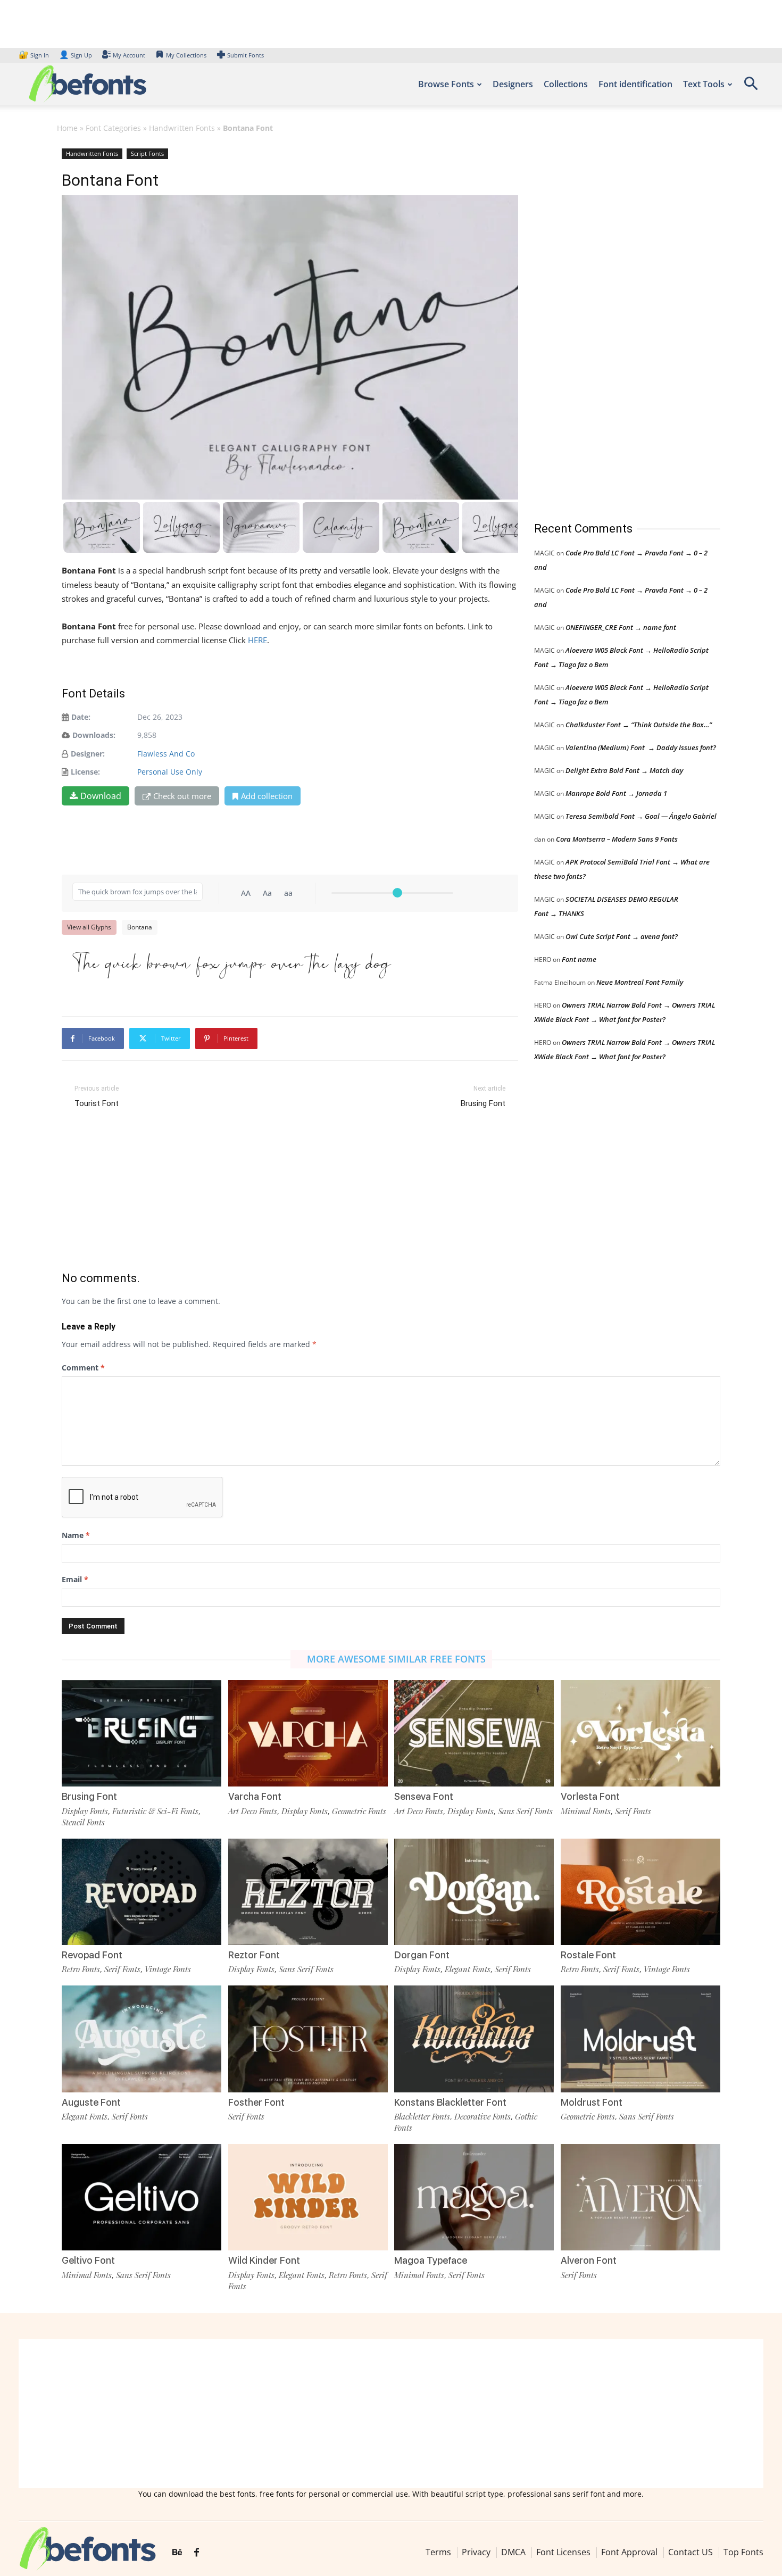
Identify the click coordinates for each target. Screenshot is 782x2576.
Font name (579, 959)
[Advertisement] (614, 324)
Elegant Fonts (468, 1969)
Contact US (691, 2552)
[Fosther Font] (308, 2039)
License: (85, 772)
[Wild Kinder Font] (308, 2197)
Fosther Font (256, 2102)
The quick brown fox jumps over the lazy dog (232, 966)
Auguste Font (91, 2102)
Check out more (182, 796)
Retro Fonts (81, 1969)
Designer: (88, 754)
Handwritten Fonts (182, 128)
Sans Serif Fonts (525, 1811)
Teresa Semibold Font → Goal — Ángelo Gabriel (641, 816)
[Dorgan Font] (474, 1892)
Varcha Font (255, 1796)
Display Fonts (85, 1811)
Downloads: (94, 735)
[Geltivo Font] (142, 2197)
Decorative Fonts (482, 2116)
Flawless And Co (166, 754)
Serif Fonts (633, 1811)
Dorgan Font (422, 1955)
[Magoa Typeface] (474, 2197)
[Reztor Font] (308, 1892)
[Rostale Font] (640, 1892)
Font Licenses (563, 2552)
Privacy (476, 2552)
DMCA (513, 2552)
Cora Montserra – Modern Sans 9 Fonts (617, 839)
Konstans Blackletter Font (450, 2102)
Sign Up (76, 55)
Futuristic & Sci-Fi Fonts (155, 1811)
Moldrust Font (592, 2102)
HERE (257, 640)
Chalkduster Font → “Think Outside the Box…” (639, 725)
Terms (438, 2552)
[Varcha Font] (308, 1733)
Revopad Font (92, 1955)
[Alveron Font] (640, 2197)
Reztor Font (254, 1955)
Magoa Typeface (431, 2260)
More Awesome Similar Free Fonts (396, 1659)
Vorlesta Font (590, 1796)
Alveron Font (589, 2260)
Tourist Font (97, 1103)
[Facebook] (197, 2553)
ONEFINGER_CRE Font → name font (621, 627)
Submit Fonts (246, 55)
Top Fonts (743, 2552)
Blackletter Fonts (422, 2116)
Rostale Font (588, 1955)
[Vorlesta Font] (640, 1733)
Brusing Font (483, 1103)
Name (76, 1535)
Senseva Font (424, 1796)
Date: (81, 717)
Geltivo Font (88, 2260)
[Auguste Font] (142, 2039)
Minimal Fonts (586, 1811)
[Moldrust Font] (640, 2039)
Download (101, 796)
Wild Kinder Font (264, 2260)
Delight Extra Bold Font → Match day (624, 770)
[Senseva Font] (474, 1733)
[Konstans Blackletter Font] (474, 2039)
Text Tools (704, 84)
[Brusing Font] (142, 1733)
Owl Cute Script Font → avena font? (622, 936)
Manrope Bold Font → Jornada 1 (616, 793)
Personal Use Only (170, 772)
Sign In (35, 55)
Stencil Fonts (83, 1822)
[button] (751, 87)
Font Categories (113, 128)
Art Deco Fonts (253, 1811)
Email (75, 1579)
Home (67, 128)
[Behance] (177, 2553)
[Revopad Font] (142, 1892)
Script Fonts (147, 153)
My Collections (186, 55)
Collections (566, 84)
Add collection (267, 796)
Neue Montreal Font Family (640, 982)
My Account (129, 55)
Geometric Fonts (359, 1811)
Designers (513, 84)
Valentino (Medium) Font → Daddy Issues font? (641, 747)
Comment (83, 1368)
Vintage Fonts (168, 1969)
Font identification (635, 84)
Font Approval (629, 2552)
